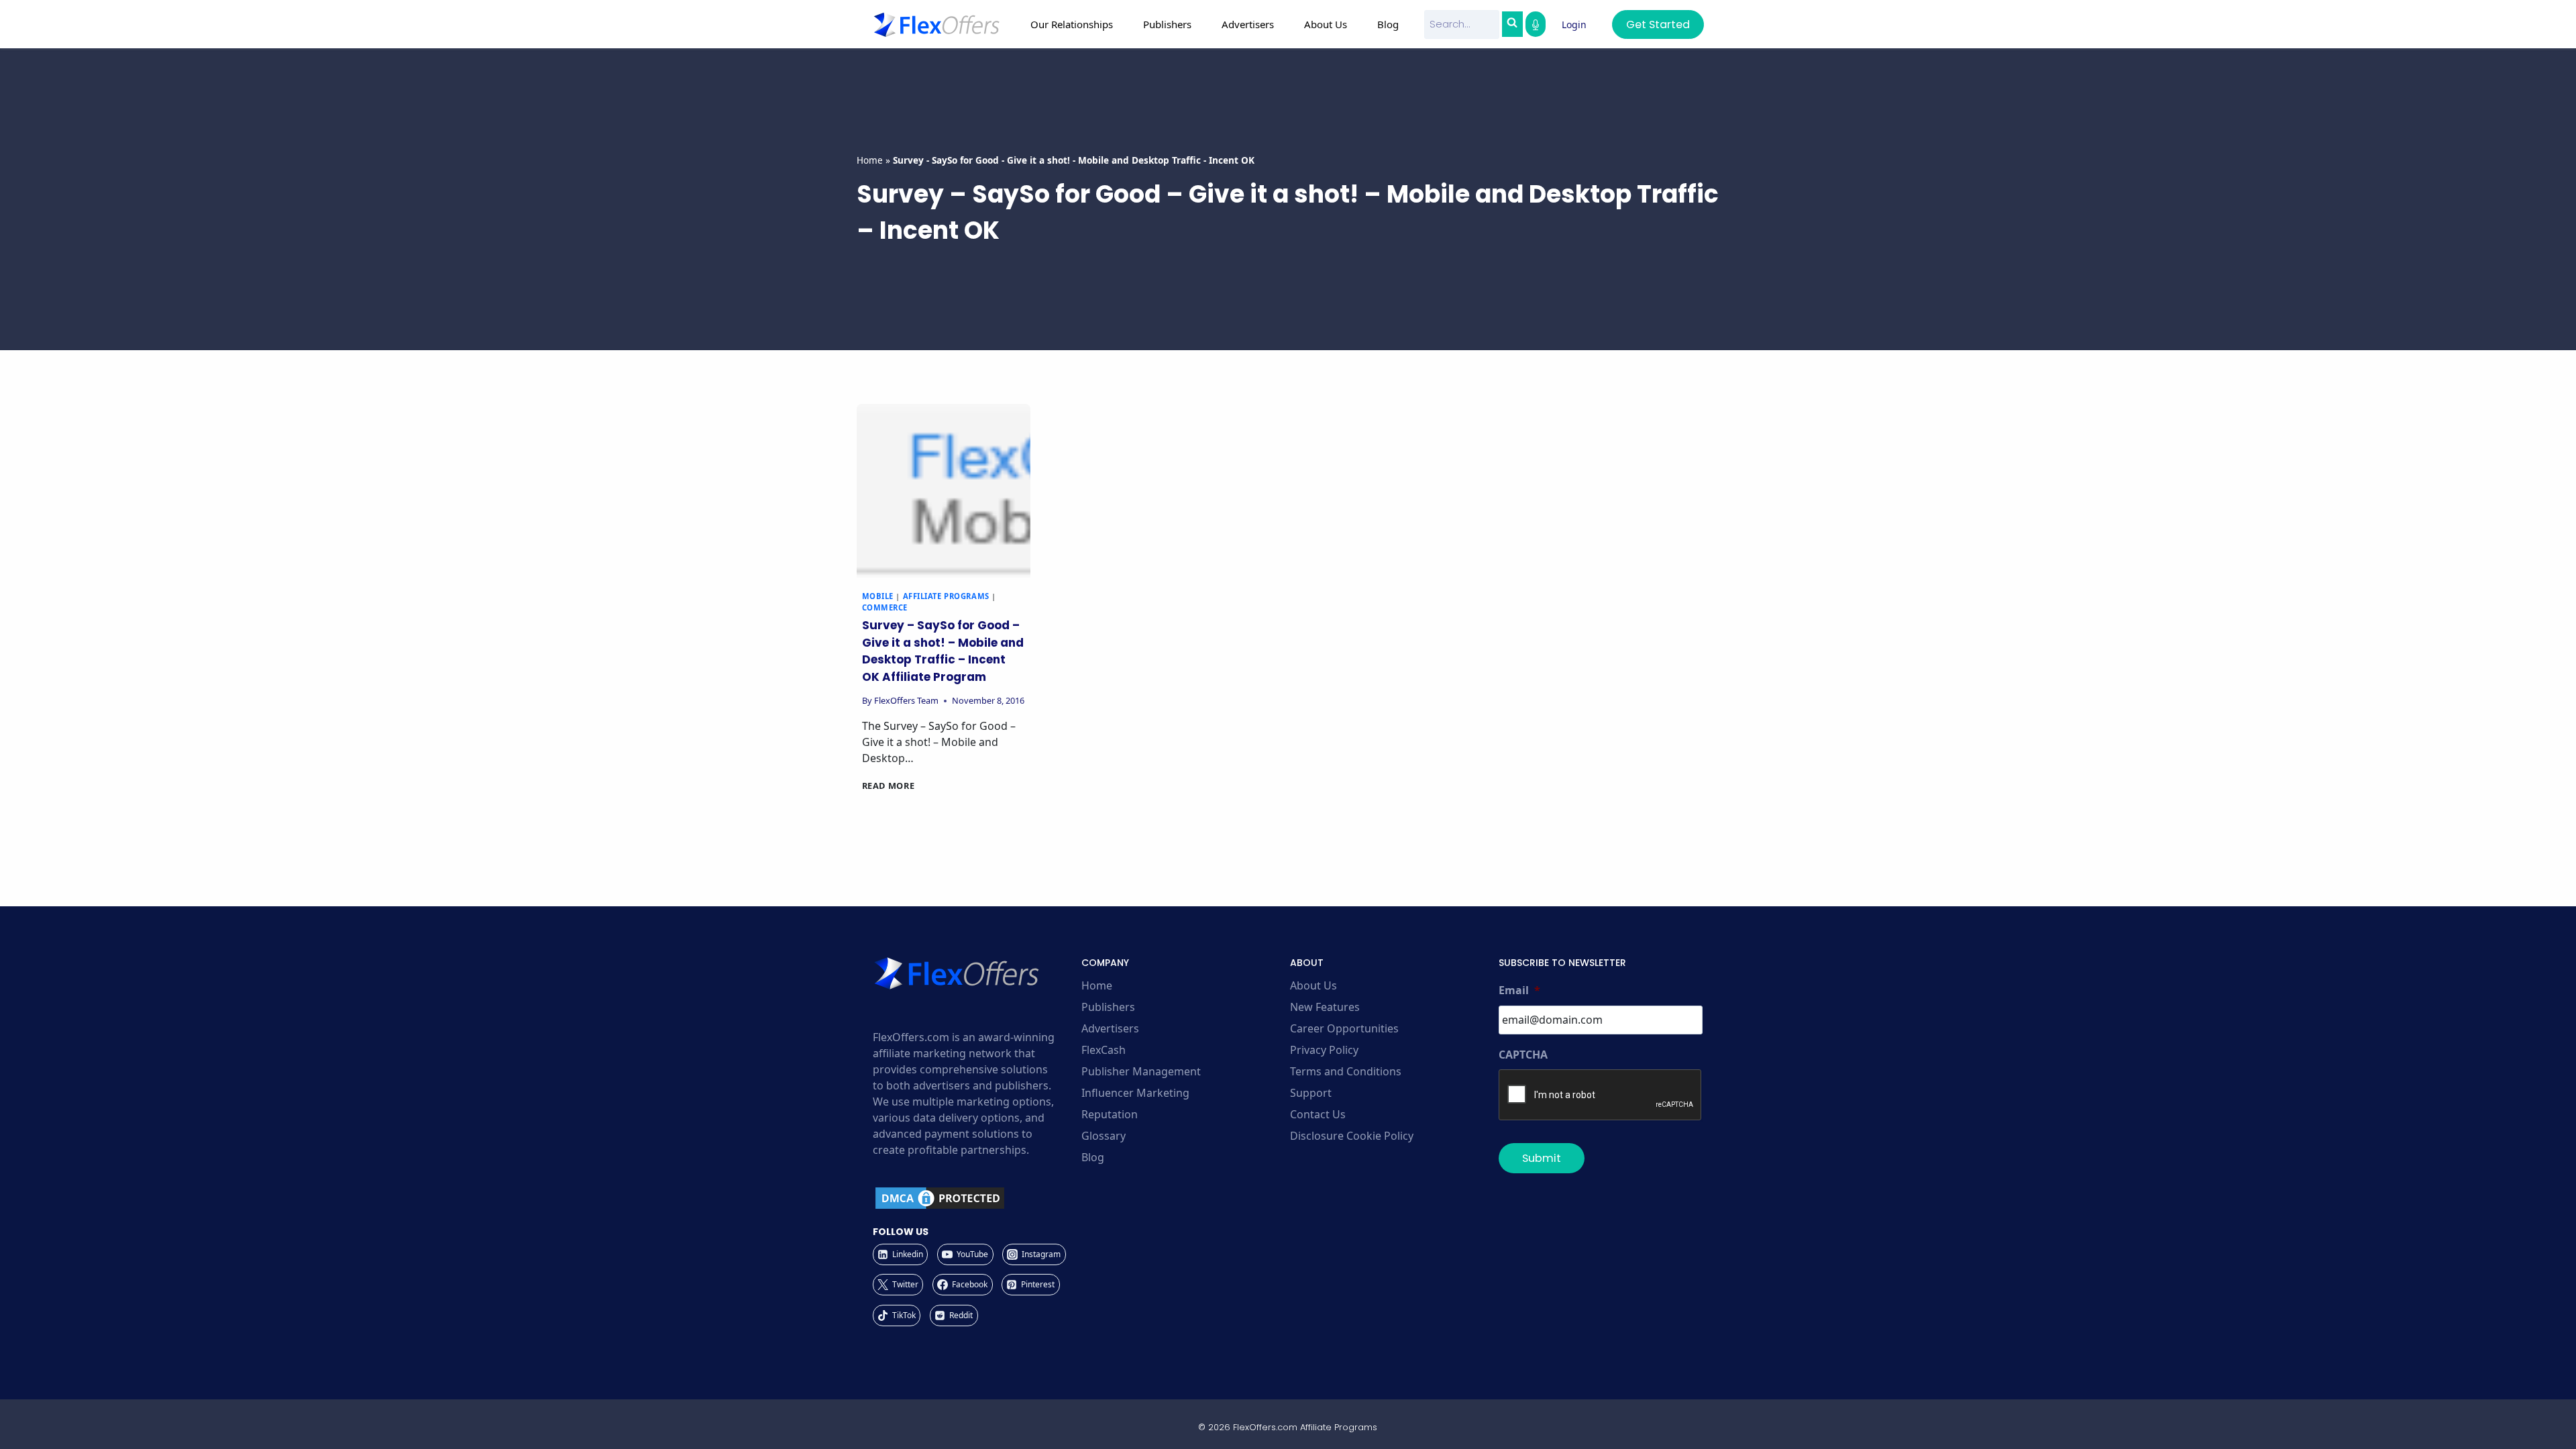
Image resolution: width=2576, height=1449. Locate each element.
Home (870, 160)
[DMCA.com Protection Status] (975, 1198)
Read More (889, 786)
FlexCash (1104, 1050)
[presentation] (944, 491)
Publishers (1108, 1007)
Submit (1542, 1158)
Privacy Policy (1324, 1050)
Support (1311, 1093)
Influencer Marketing (1135, 1093)
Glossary (1104, 1136)
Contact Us (1318, 1114)
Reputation (1110, 1114)
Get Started (1658, 24)
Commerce (885, 607)
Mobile (878, 596)
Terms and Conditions (1346, 1071)
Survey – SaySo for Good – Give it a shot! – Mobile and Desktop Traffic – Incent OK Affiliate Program (943, 651)
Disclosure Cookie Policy (1352, 1136)
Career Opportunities (1344, 1028)
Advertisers (1110, 1028)
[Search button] (1512, 24)
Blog (1388, 24)
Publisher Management (1141, 1071)
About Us (1313, 985)
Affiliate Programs (946, 596)
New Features (1325, 1007)
